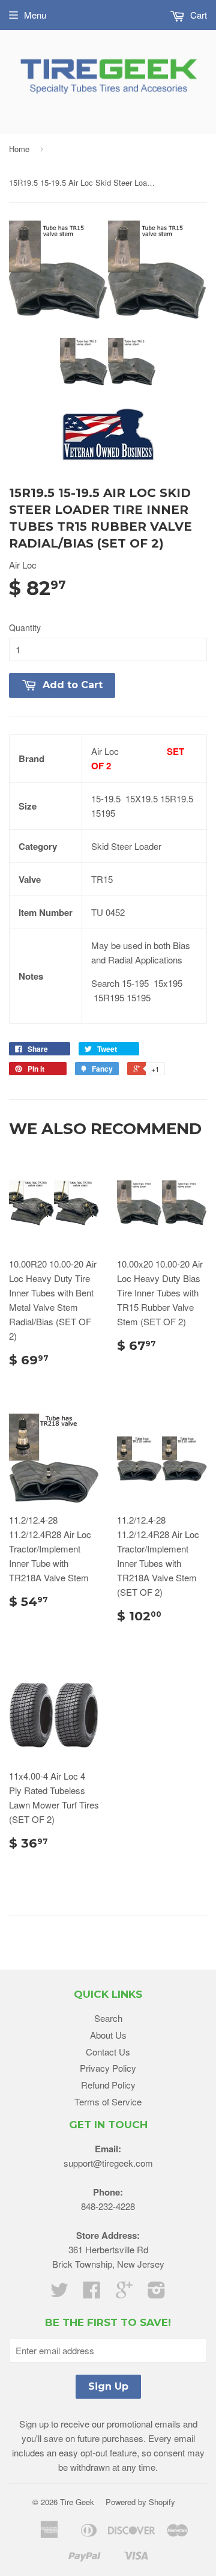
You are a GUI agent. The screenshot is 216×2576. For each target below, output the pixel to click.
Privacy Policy (108, 2068)
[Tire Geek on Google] (124, 2293)
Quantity (25, 627)
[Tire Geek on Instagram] (157, 2293)
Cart (197, 15)
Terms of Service (108, 2101)
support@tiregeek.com (108, 2163)
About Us (108, 2035)
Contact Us (108, 2052)
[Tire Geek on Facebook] (92, 2293)
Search (108, 2018)
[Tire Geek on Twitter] (59, 2293)
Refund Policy (108, 2085)
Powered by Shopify (140, 2502)
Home (19, 149)
